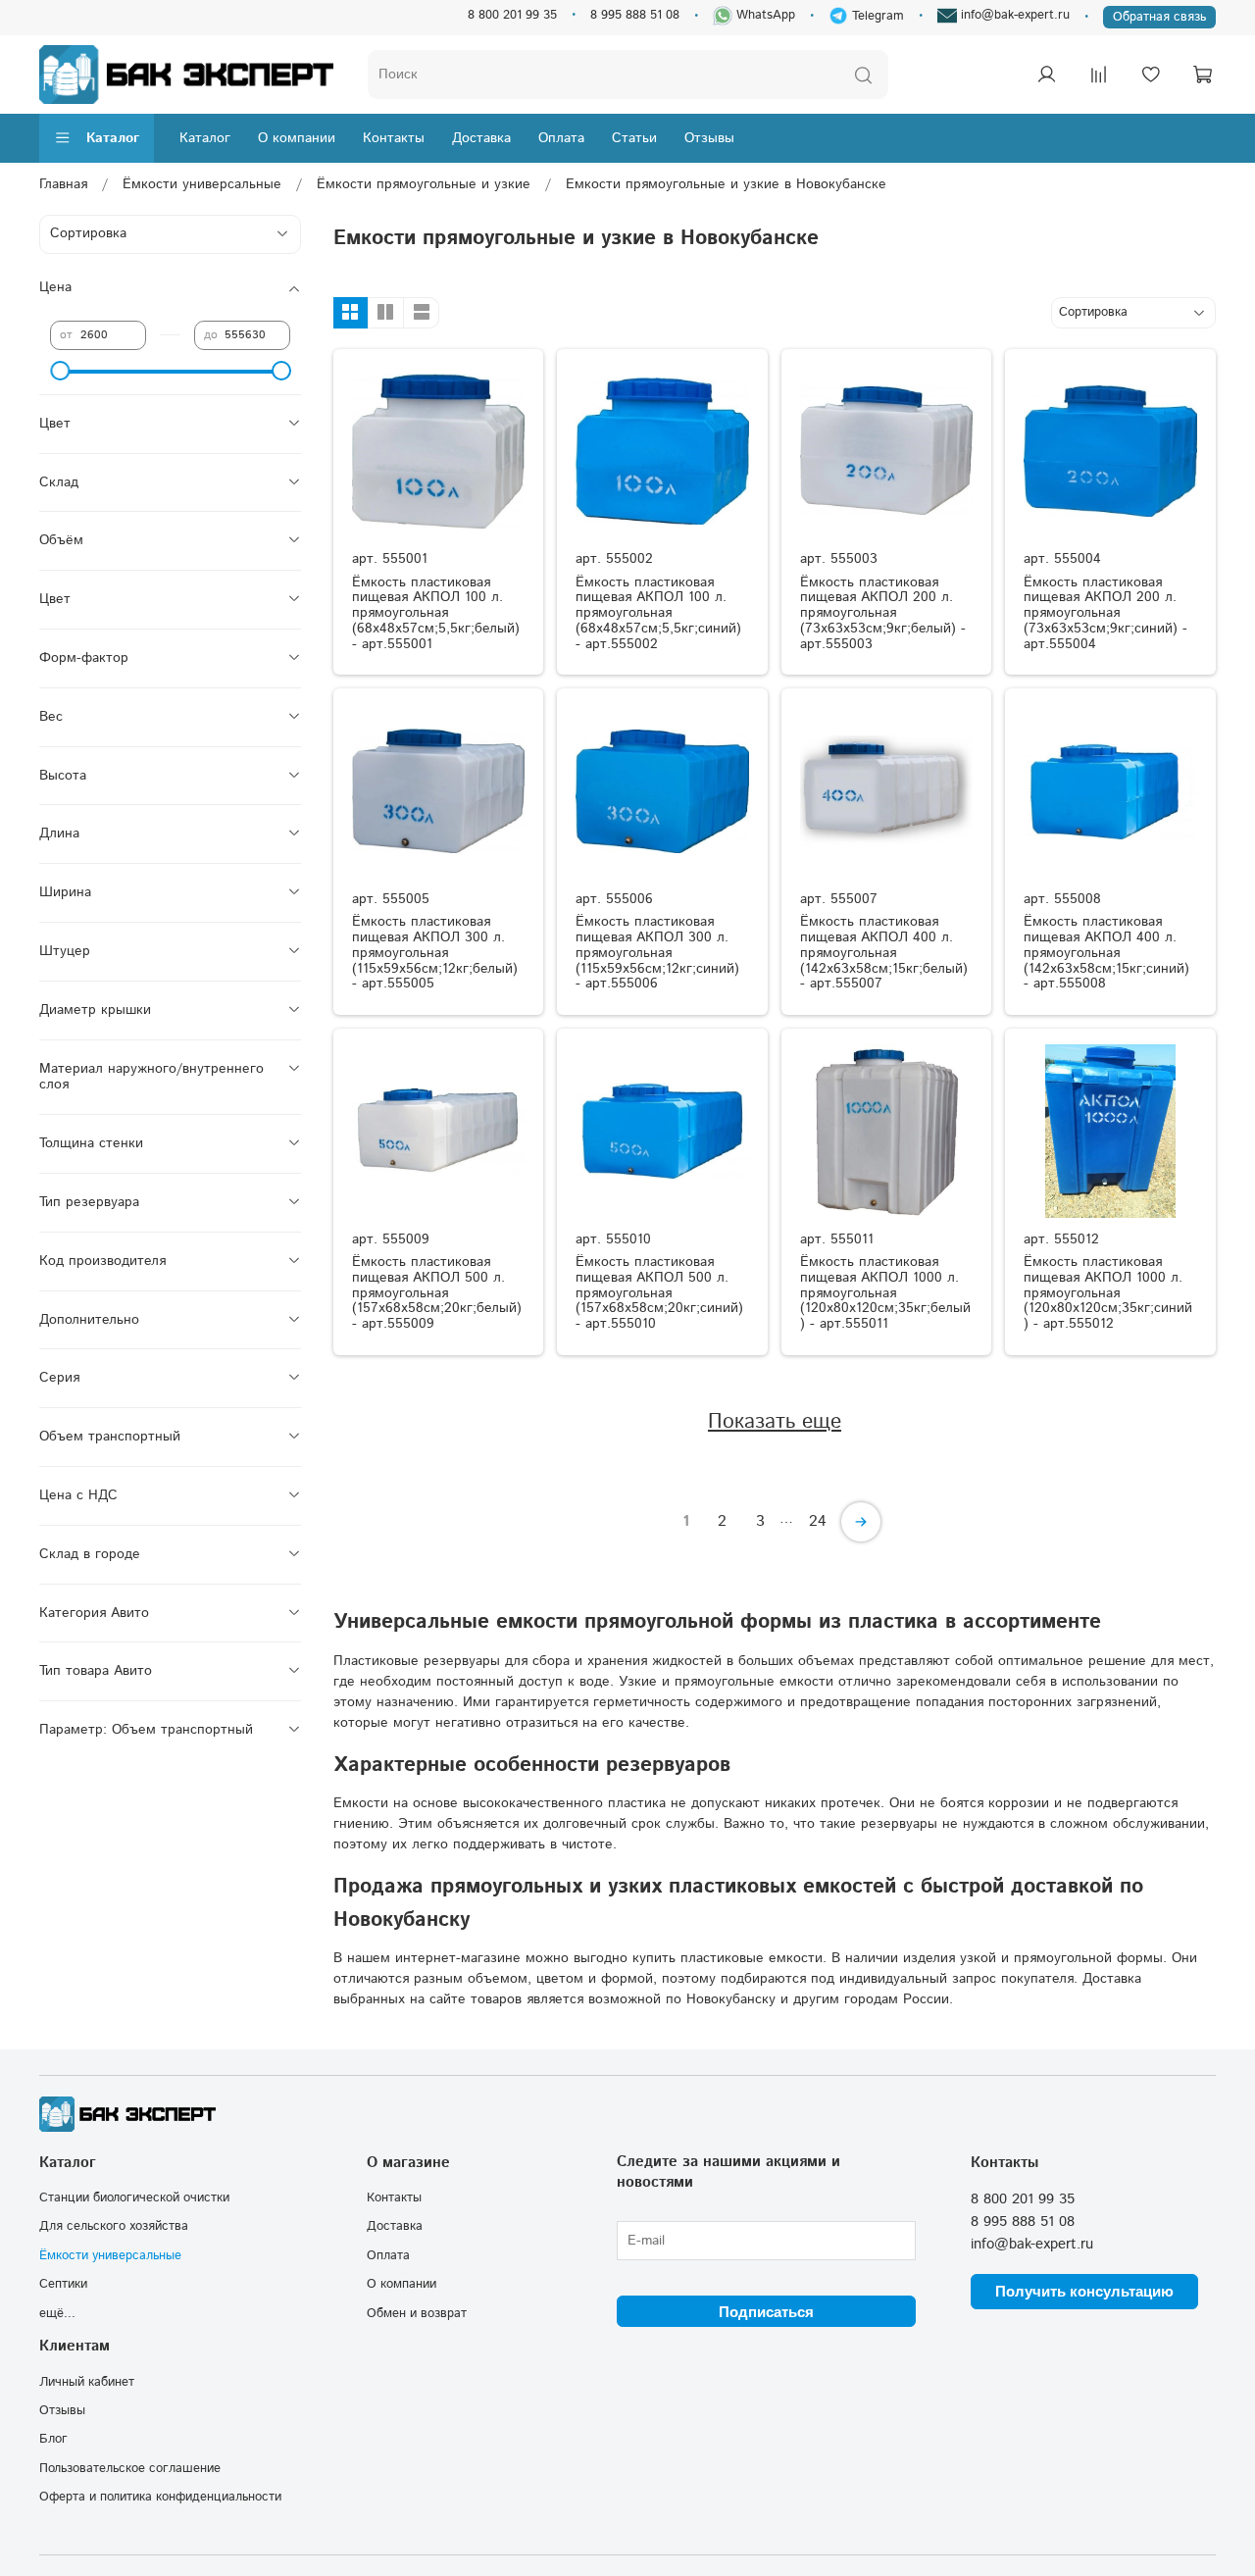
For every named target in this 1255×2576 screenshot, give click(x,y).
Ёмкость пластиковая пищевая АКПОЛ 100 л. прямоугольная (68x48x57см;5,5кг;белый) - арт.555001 (436, 613)
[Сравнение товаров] (1098, 75)
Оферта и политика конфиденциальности (160, 2497)
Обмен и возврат (417, 2313)
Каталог (113, 138)
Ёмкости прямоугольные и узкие (424, 184)
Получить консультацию (1084, 2291)
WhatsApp (764, 16)
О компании (297, 138)
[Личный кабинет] (1046, 75)
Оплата (561, 138)
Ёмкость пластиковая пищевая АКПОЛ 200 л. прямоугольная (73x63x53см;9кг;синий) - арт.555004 (1105, 613)
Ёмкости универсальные (202, 184)
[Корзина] (1202, 75)
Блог (53, 2439)
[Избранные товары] (1150, 75)
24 (818, 1521)
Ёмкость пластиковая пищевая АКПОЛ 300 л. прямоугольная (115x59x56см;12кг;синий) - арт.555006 (657, 953)
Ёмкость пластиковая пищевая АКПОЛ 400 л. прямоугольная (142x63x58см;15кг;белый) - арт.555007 (884, 953)
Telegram (876, 16)
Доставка (481, 138)
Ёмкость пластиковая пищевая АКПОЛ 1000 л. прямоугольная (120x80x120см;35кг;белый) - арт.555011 (885, 1293)
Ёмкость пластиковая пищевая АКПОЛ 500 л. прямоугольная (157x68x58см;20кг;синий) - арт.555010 (659, 1293)
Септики (63, 2284)
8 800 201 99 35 (512, 15)
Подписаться (766, 2312)
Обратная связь (1159, 17)
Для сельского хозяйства (114, 2226)
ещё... (57, 2313)
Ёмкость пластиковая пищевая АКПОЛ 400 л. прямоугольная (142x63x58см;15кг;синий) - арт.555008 (1106, 953)
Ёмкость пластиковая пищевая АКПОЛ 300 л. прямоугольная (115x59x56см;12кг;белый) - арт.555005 (435, 953)
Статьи (634, 138)
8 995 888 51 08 (635, 15)
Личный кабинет (87, 2382)
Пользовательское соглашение (130, 2468)
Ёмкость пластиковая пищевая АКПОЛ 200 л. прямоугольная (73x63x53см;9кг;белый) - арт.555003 (883, 613)
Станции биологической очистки (134, 2197)
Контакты (394, 138)
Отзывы (709, 138)
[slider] (60, 371)
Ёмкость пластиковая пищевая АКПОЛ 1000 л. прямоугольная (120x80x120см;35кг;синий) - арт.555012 (1108, 1293)
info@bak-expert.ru (1013, 16)
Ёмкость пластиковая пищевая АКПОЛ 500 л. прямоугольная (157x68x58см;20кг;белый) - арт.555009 (437, 1293)
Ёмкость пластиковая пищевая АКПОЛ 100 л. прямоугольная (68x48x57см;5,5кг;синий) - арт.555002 (658, 613)
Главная (63, 184)
